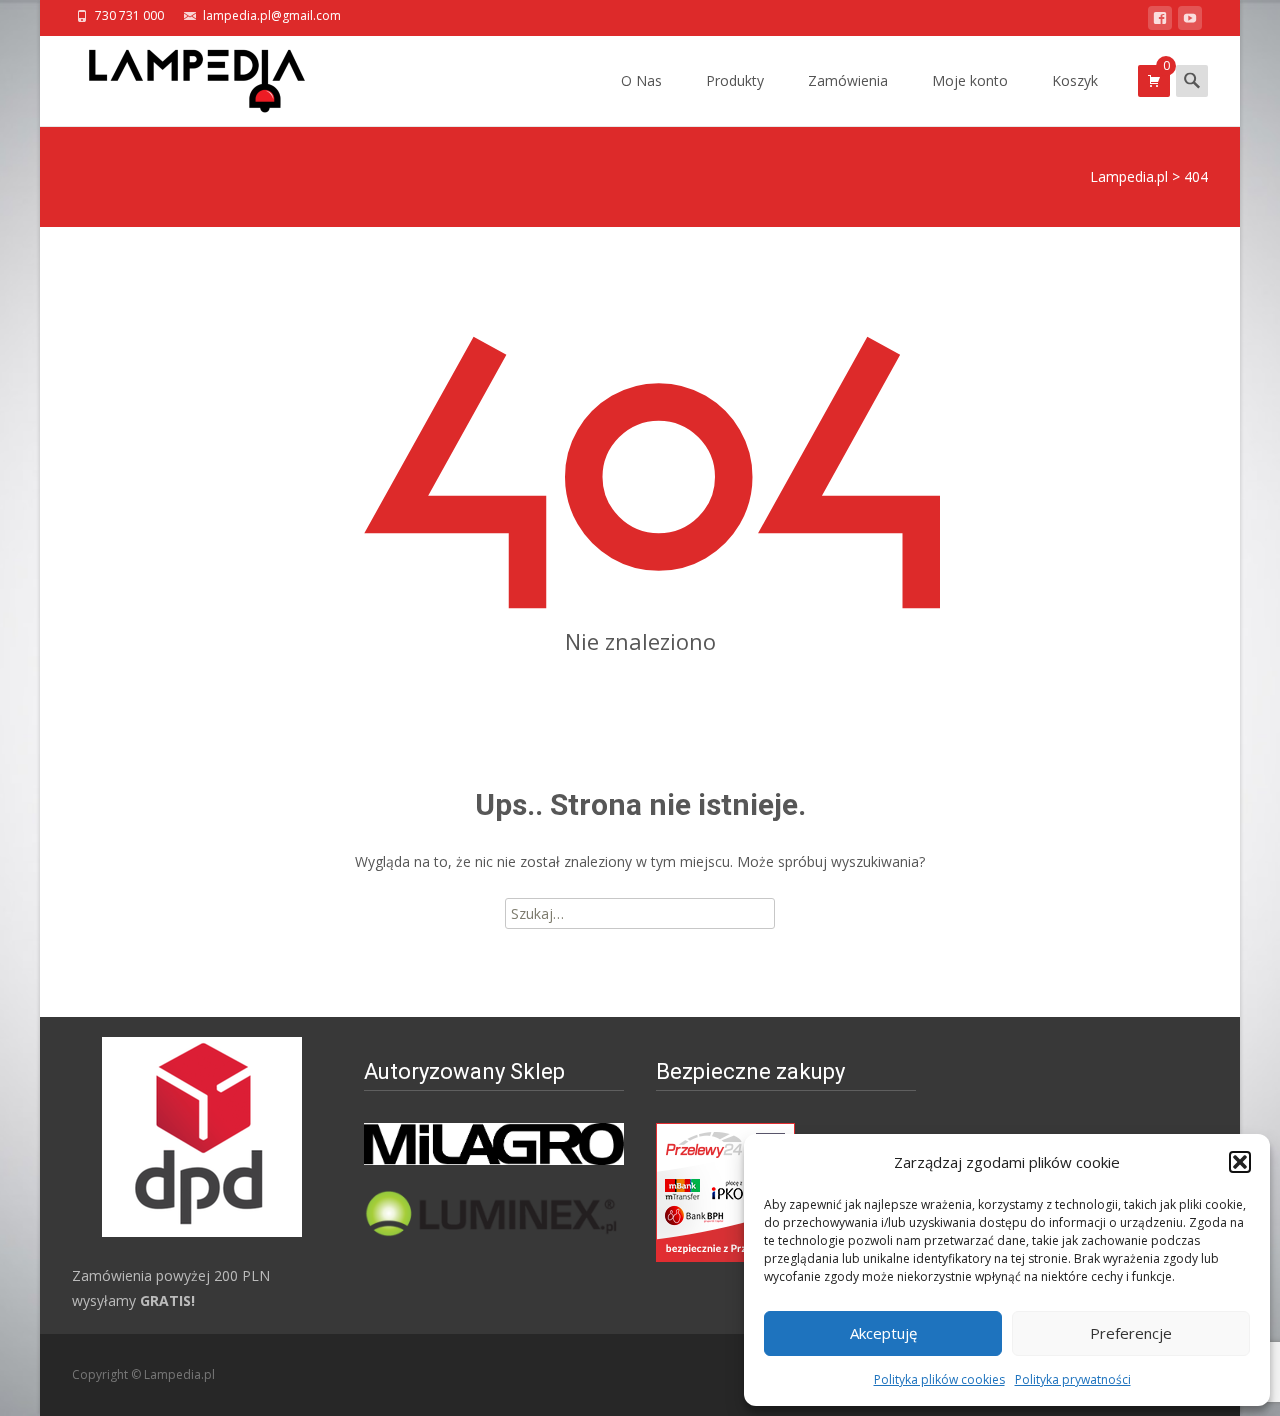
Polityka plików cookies (939, 1379)
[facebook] (1160, 21)
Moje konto (970, 80)
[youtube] (1190, 21)
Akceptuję (883, 1333)
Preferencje (1131, 1333)
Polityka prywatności (1073, 1379)
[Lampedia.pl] (181, 76)
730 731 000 (129, 15)
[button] (1240, 1162)
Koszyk (1075, 80)
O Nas (641, 80)
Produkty (735, 80)
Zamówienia (848, 80)
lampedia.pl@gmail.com (272, 15)
